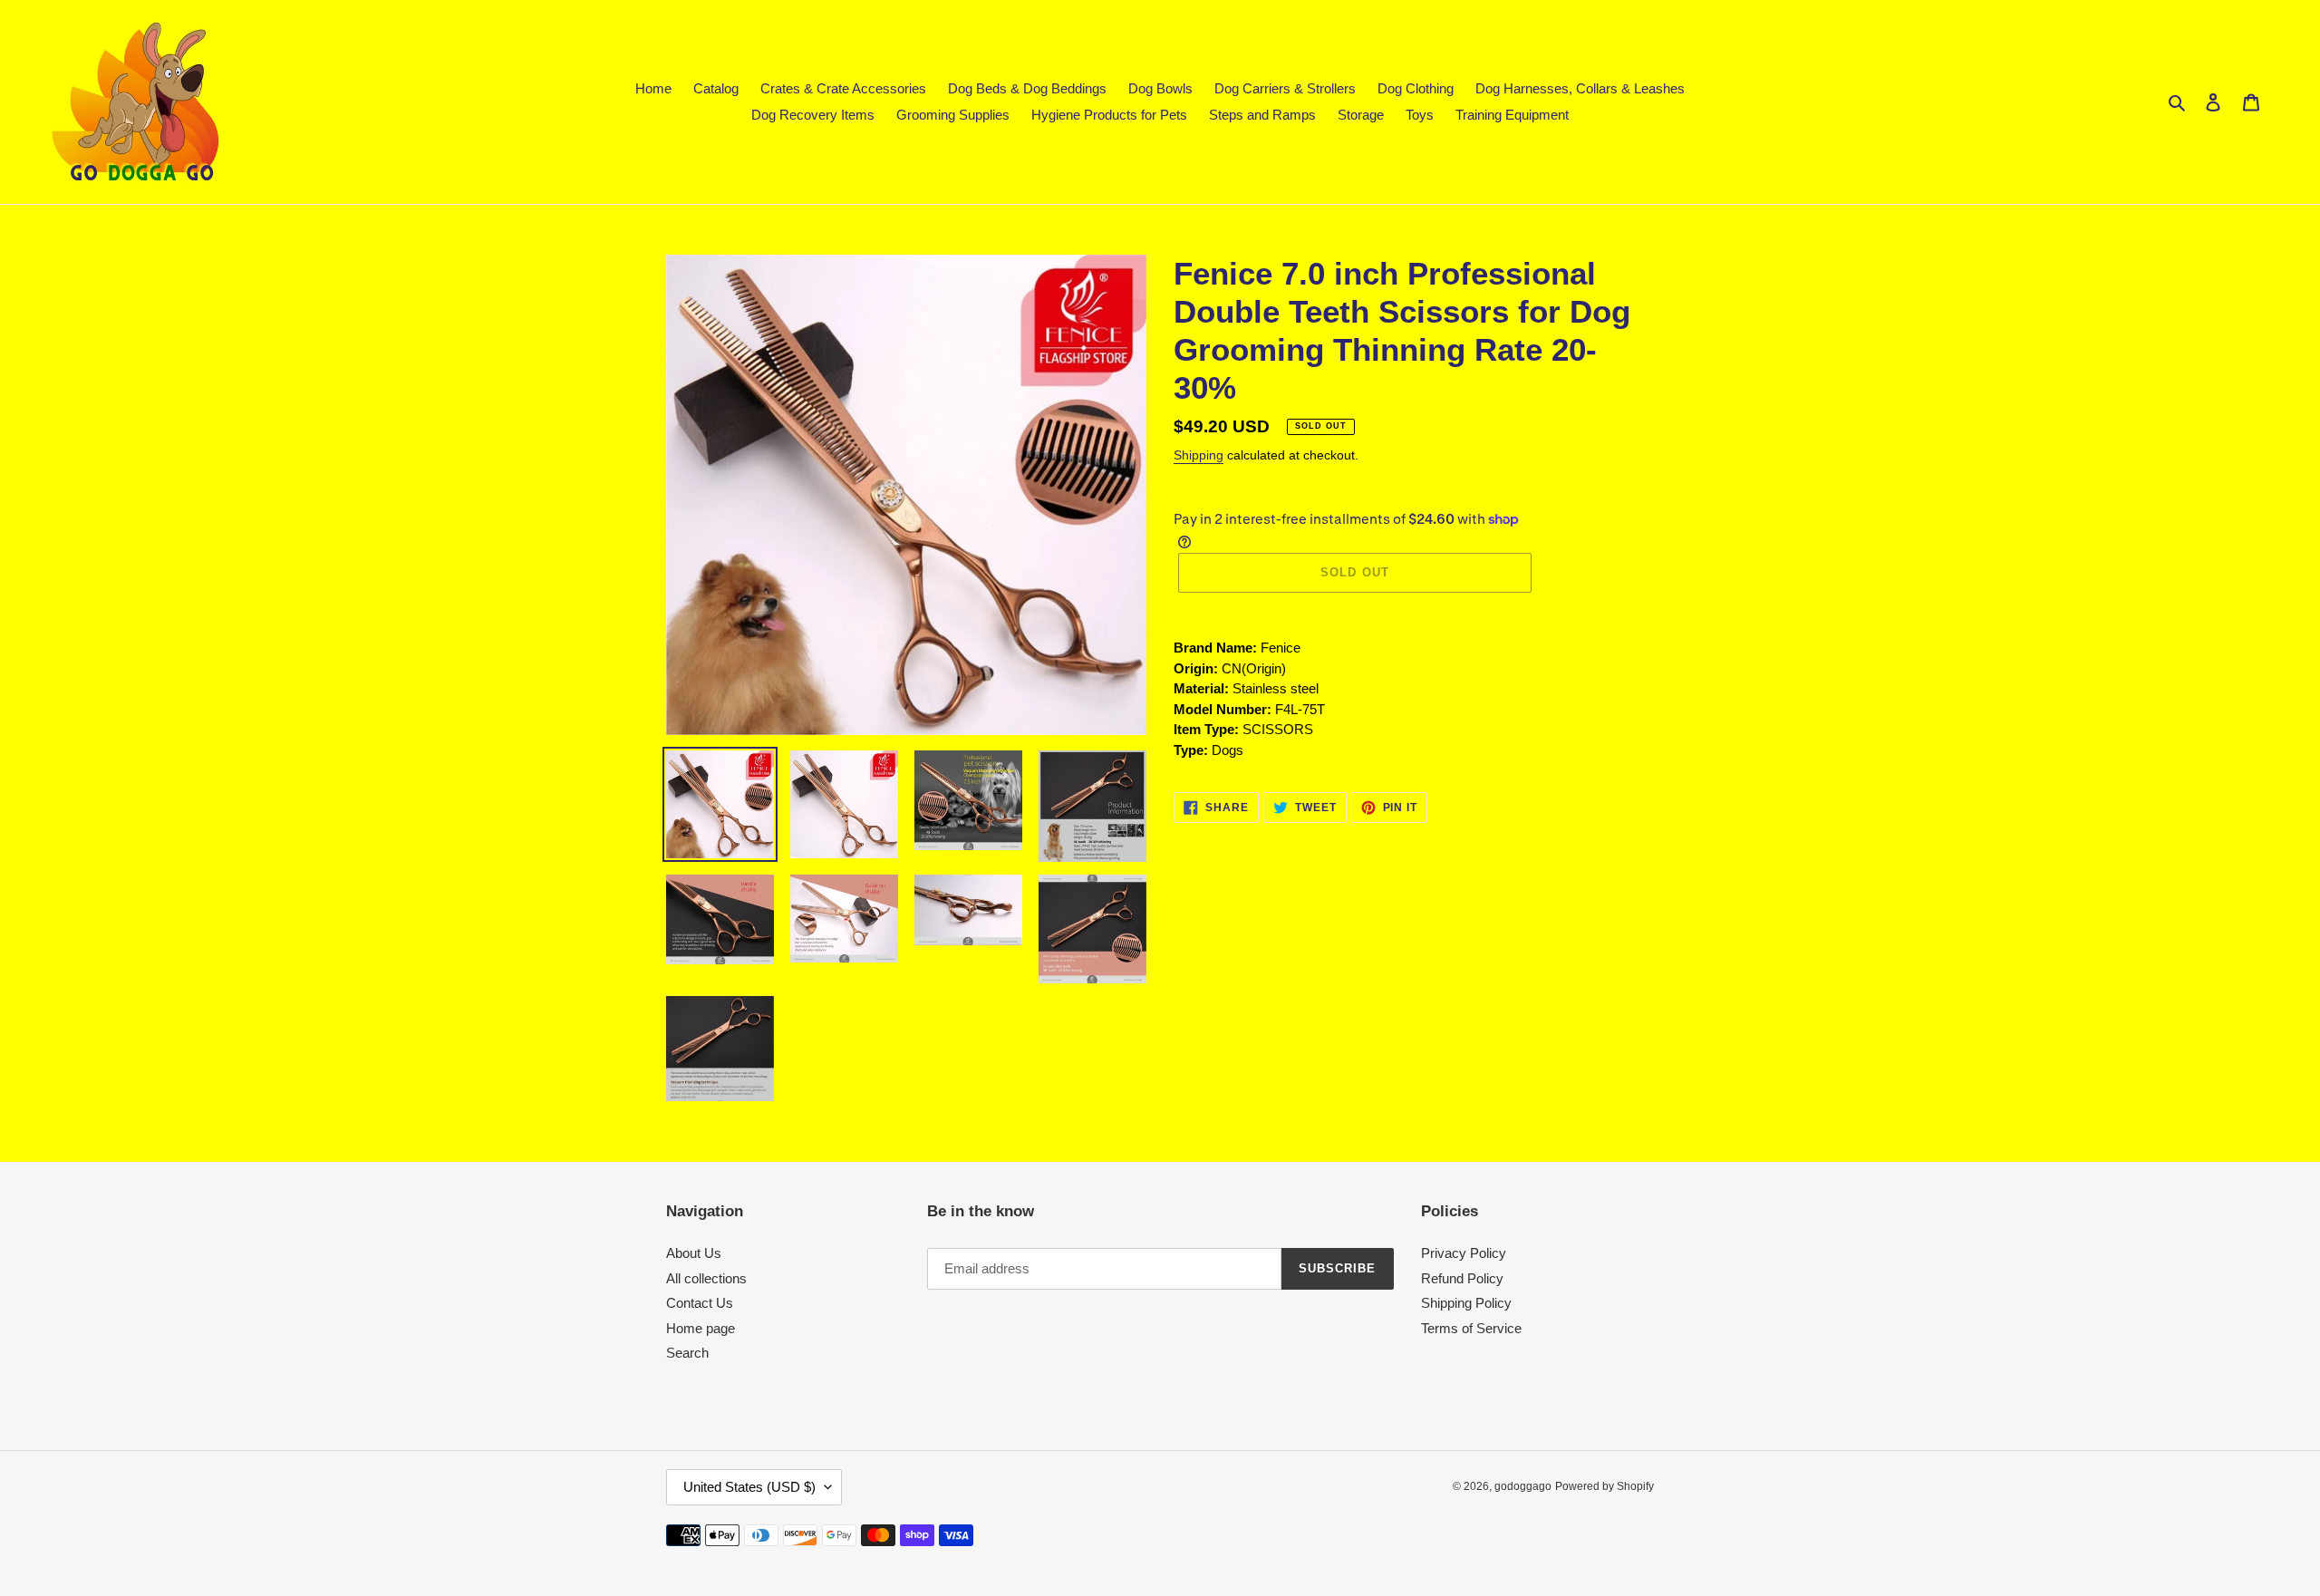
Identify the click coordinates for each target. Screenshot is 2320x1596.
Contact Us (700, 1303)
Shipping (1199, 455)
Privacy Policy (1464, 1253)
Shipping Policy (1466, 1303)
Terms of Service (1471, 1328)
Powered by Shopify (1605, 1486)
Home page (701, 1328)
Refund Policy (1462, 1278)
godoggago (1523, 1486)
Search (687, 1353)
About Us (694, 1253)
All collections (706, 1278)
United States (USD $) (749, 1487)
